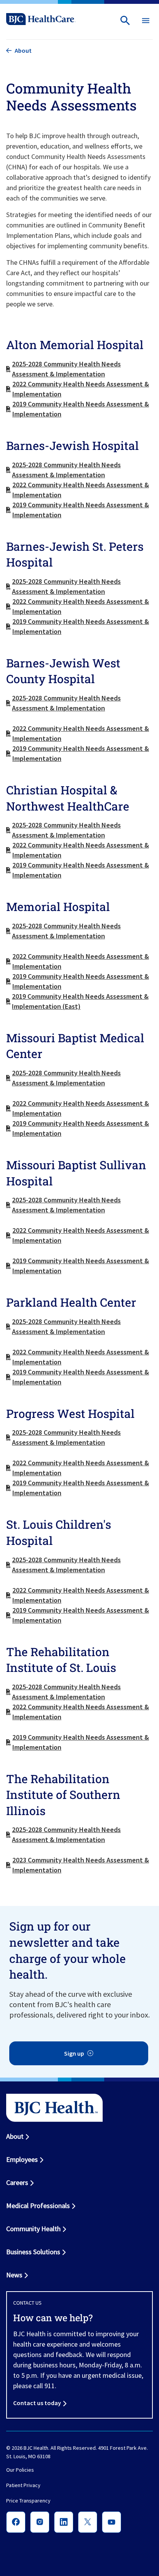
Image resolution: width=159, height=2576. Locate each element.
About (15, 2136)
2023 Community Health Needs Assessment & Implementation (81, 1865)
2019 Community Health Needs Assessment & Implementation (81, 409)
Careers (17, 2182)
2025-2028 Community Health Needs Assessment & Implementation (66, 369)
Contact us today (37, 2403)
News (14, 2275)
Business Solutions (33, 2252)
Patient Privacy (23, 2486)
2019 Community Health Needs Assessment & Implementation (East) (80, 1001)
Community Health (33, 2229)
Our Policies (20, 2470)
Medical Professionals (38, 2206)
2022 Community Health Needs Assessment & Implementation (81, 389)
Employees (22, 2159)
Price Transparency (28, 2501)
